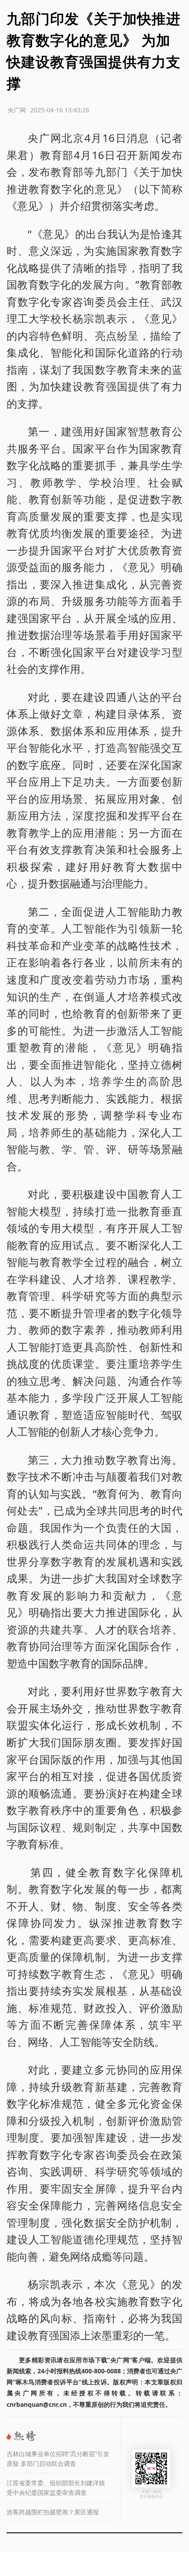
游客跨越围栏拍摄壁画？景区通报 (53, 2512)
